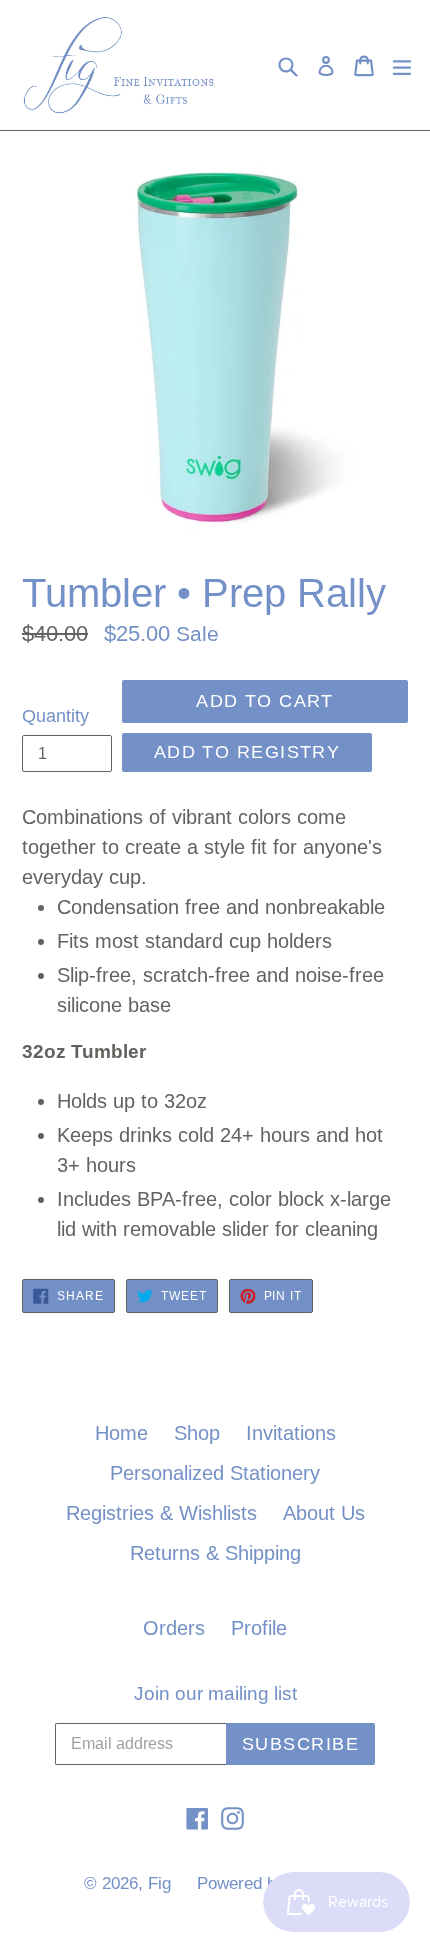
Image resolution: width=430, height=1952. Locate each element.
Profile (259, 1628)
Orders (174, 1628)
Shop (197, 1433)
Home (121, 1433)
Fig (159, 1883)
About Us (324, 1513)
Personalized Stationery (215, 1473)
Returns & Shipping (215, 1553)
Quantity (55, 716)
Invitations (291, 1433)
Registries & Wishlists (161, 1513)
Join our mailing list (215, 1693)
